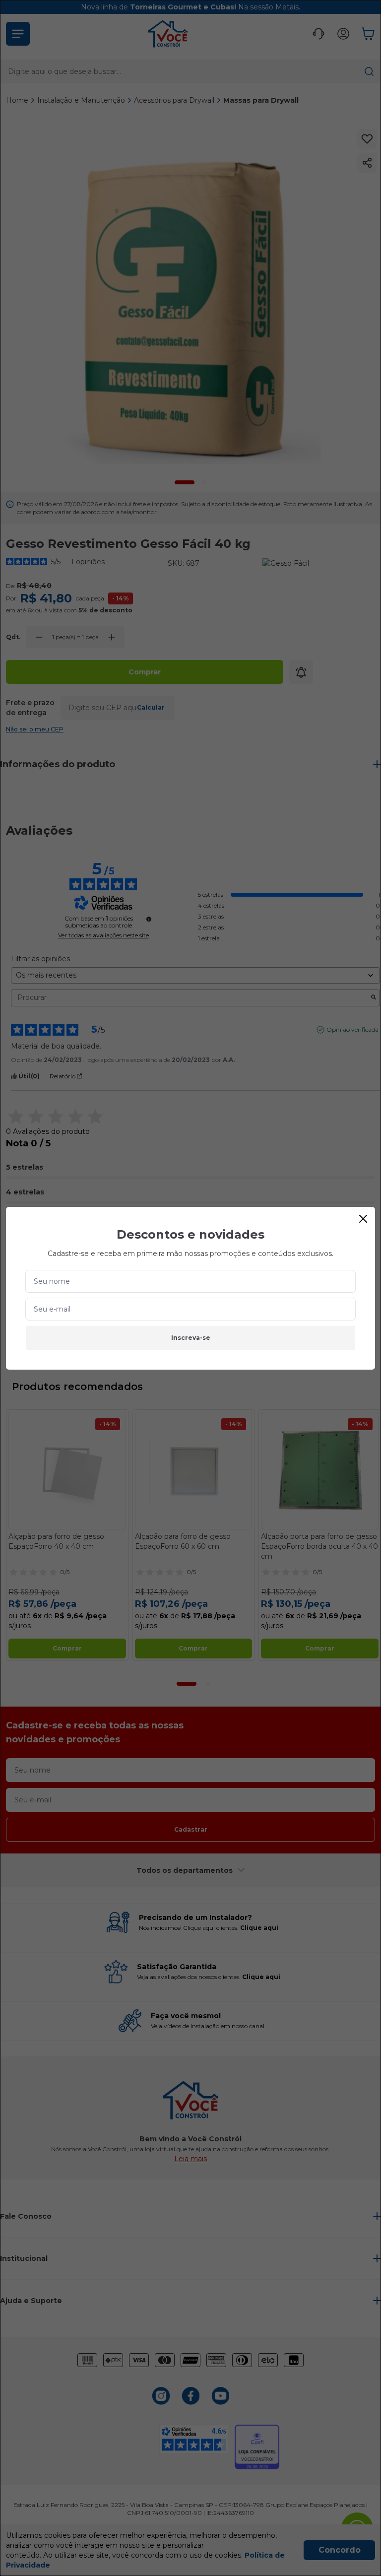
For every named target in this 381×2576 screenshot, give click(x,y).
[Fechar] (363, 1219)
